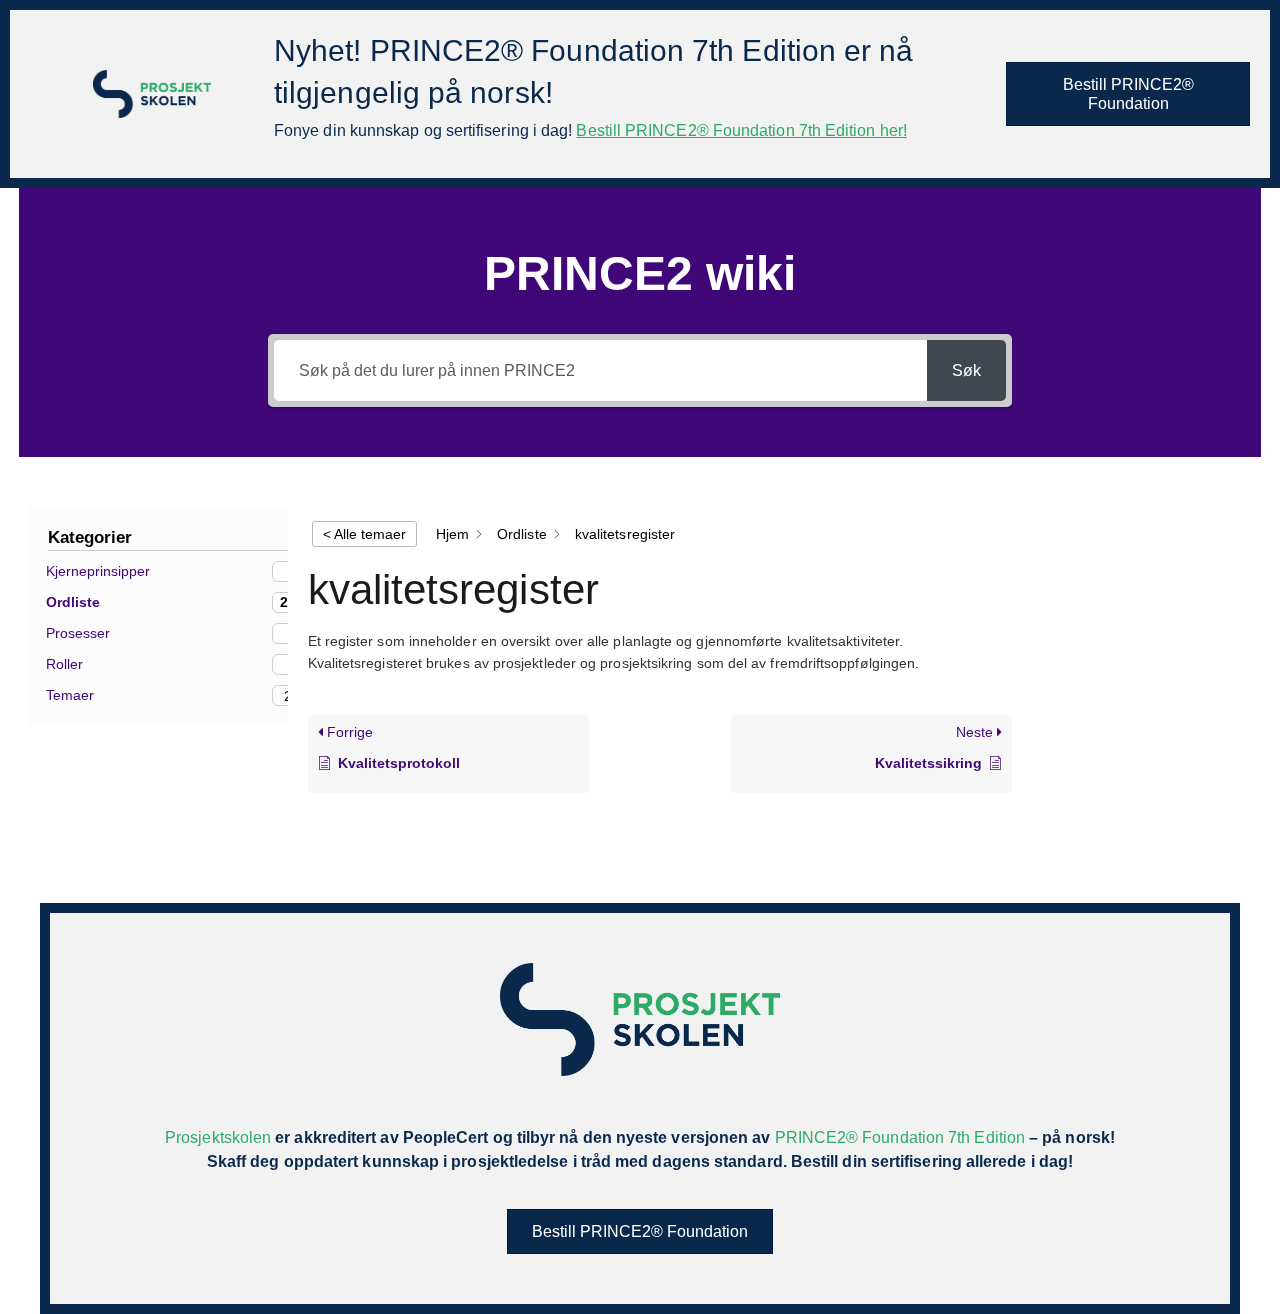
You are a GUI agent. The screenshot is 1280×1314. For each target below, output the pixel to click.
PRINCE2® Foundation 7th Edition (900, 1137)
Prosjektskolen (218, 1137)
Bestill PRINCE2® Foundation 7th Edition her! (741, 130)
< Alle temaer (364, 534)
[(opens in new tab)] (152, 92)
